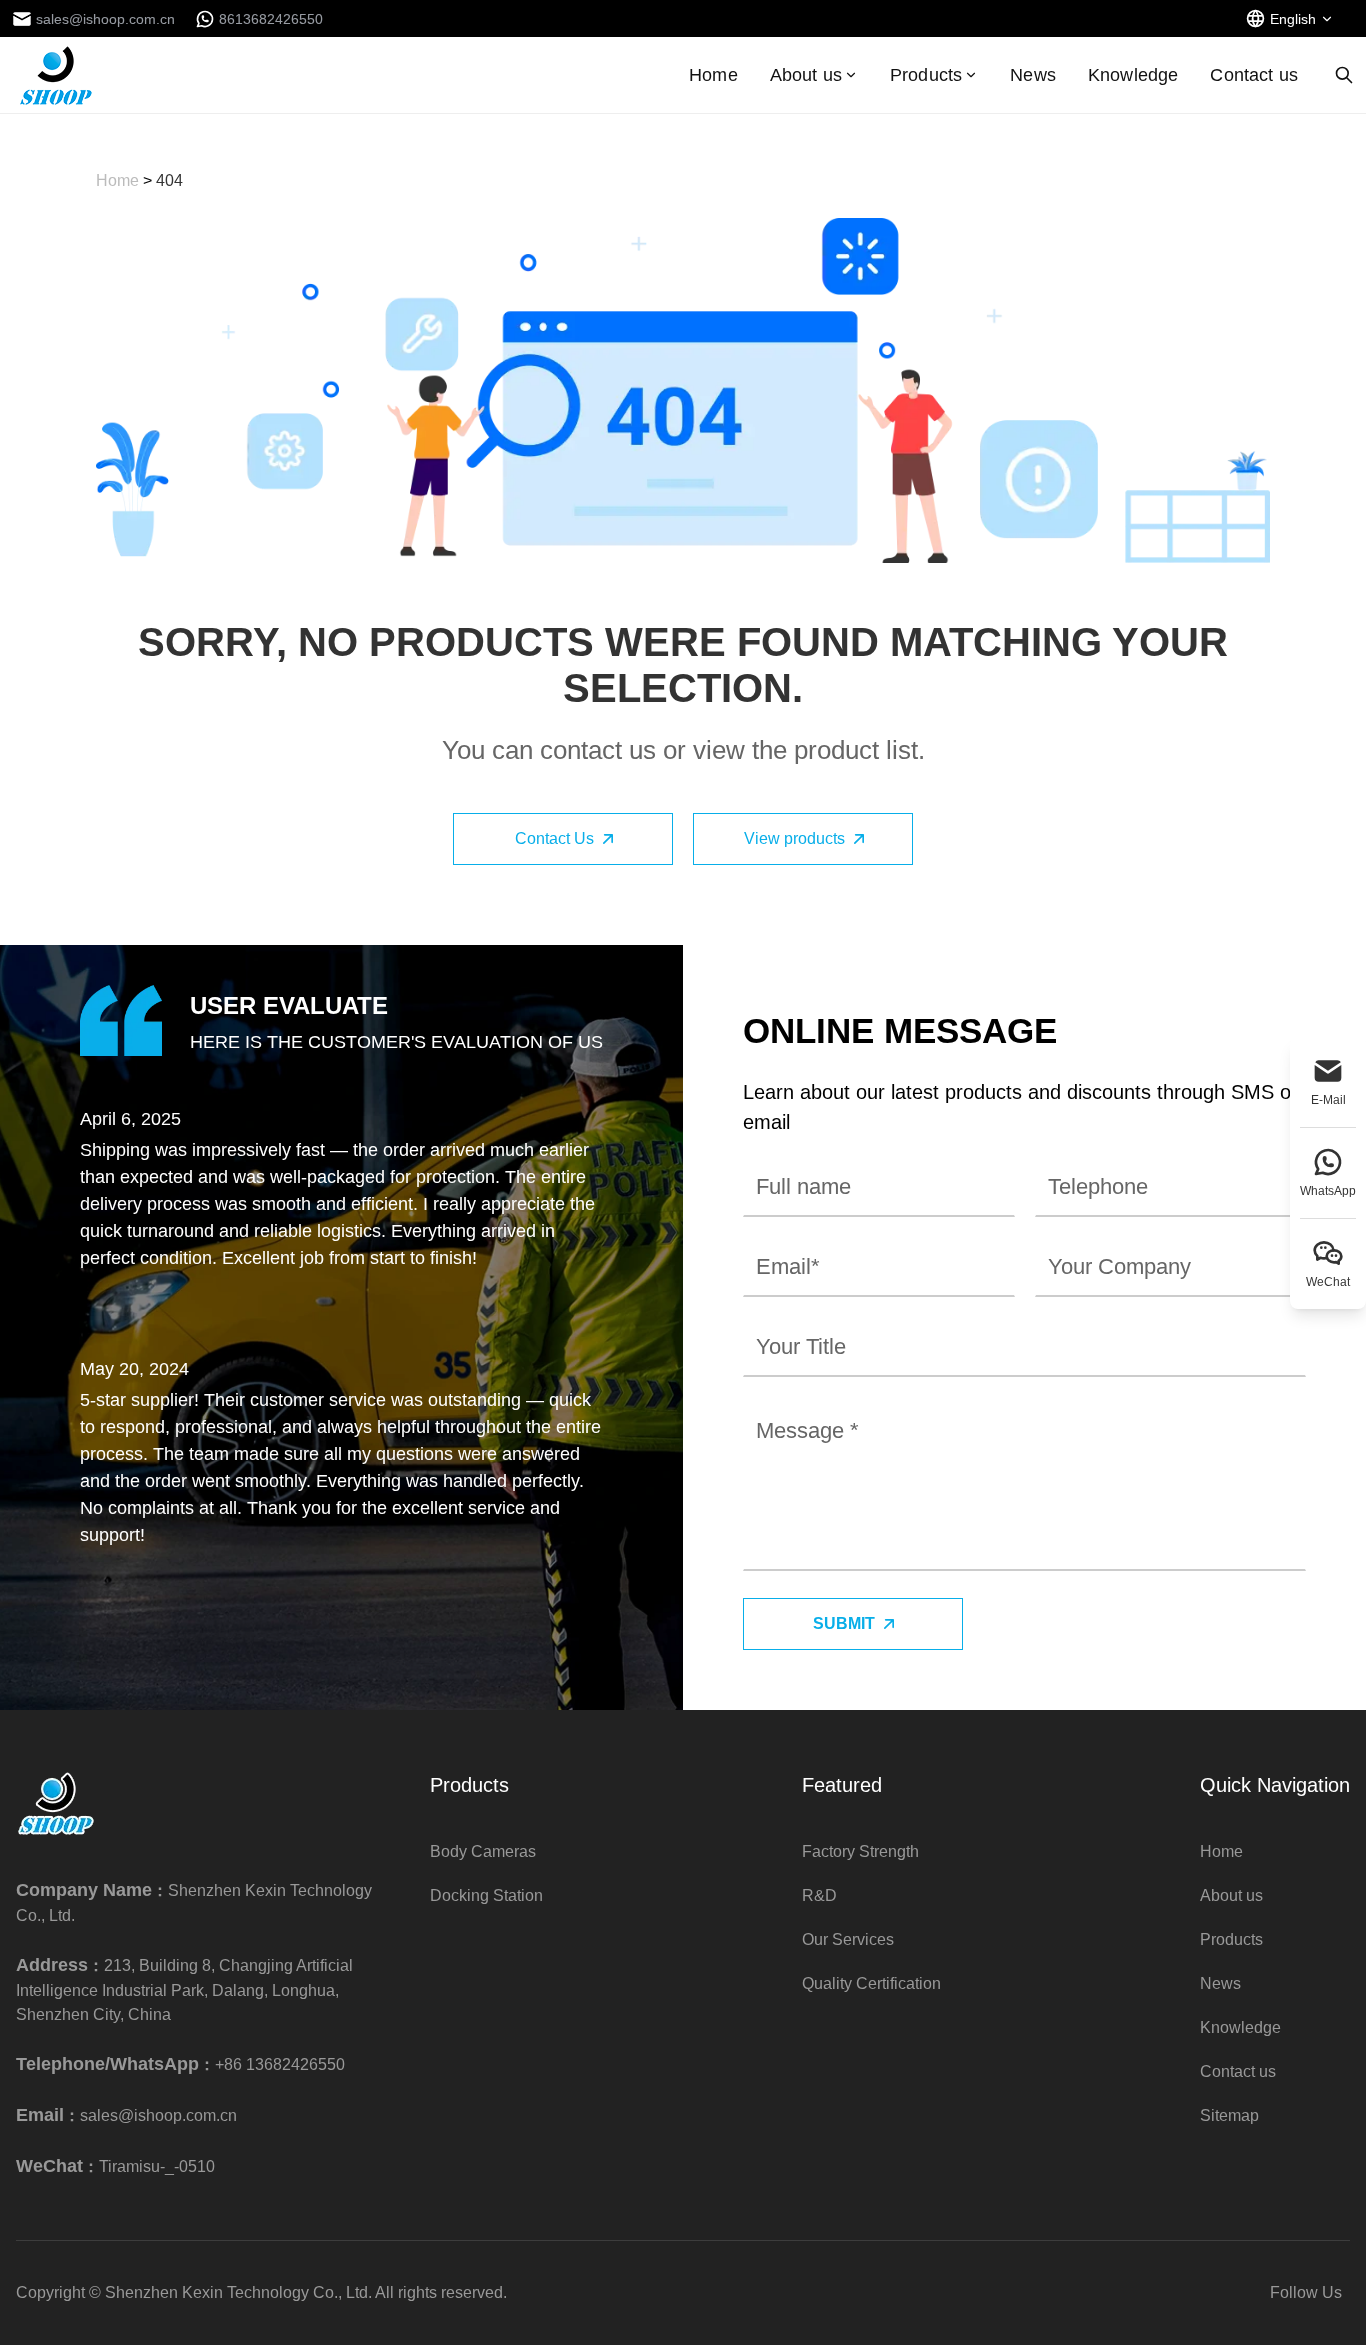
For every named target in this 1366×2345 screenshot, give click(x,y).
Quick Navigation (1275, 1785)
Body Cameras (483, 1851)
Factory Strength (860, 1851)
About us (806, 75)
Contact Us (554, 838)
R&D (819, 1895)
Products (926, 75)
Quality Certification (871, 1983)
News (1033, 75)
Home (713, 75)
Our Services (848, 1939)
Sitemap (1229, 2115)
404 (169, 180)
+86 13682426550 (280, 2064)
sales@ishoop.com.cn (158, 2115)
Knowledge (1133, 75)
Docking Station (486, 1895)
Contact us (1254, 75)
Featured (842, 1785)
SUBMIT (844, 1623)
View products (794, 838)
